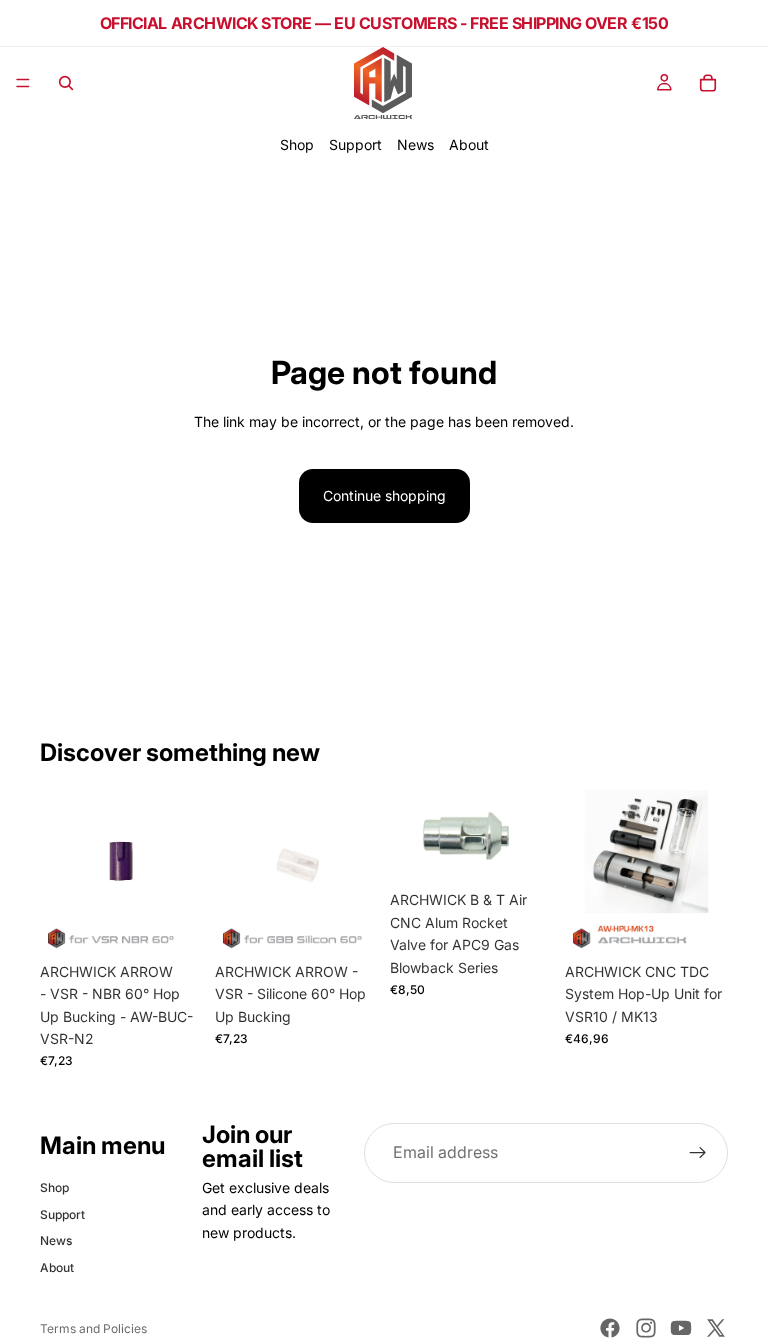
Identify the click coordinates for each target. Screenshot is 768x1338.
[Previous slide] (62, 871)
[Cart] (708, 83)
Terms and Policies (93, 1328)
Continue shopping (384, 495)
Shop (297, 144)
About (469, 144)
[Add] (172, 922)
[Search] (66, 83)
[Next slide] (181, 871)
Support (355, 144)
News (415, 144)
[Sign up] (698, 1153)
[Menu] (23, 83)
